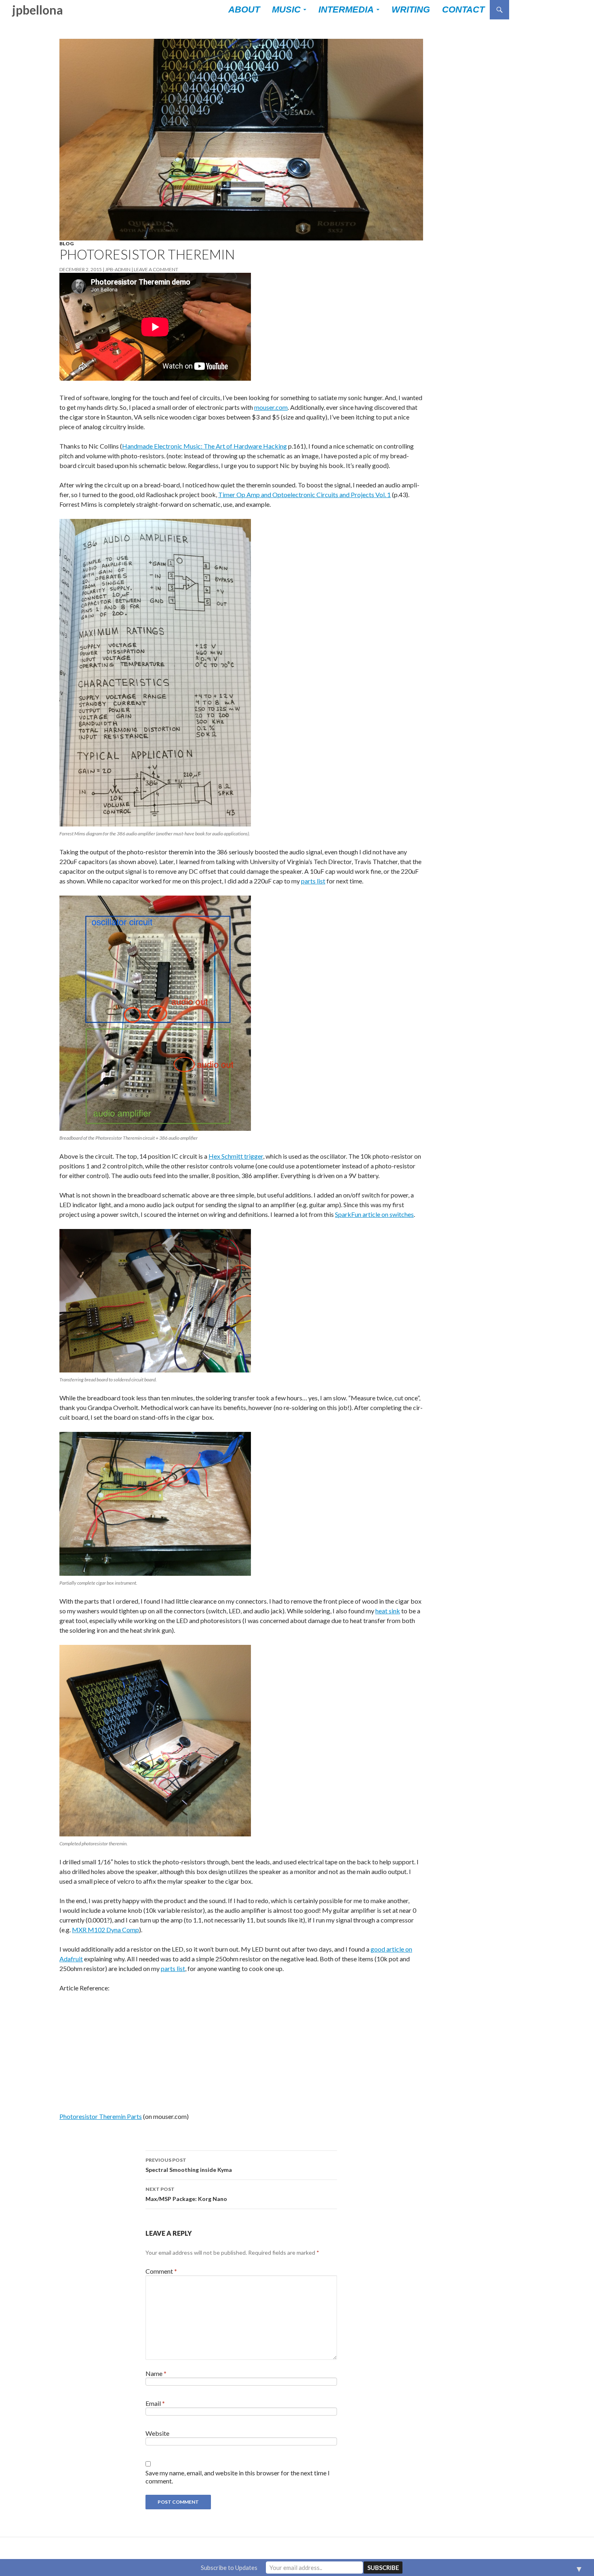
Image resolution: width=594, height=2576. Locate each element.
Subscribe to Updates (229, 2568)
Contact (463, 9)
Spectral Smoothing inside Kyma (189, 2165)
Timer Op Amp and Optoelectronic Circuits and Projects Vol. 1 (304, 494)
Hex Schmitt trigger (236, 1156)
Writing (411, 9)
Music (286, 9)
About (244, 9)
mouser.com (271, 407)
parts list (313, 881)
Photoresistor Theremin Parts (101, 2116)
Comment (161, 2271)
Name (156, 2373)
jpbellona (38, 10)
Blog (66, 243)
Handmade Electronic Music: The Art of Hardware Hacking (204, 446)
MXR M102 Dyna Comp (105, 1930)
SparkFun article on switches (374, 1214)
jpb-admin (118, 269)
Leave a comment (156, 269)
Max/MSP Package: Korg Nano (186, 2194)
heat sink (388, 1611)
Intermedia (346, 9)
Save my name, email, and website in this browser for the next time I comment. (238, 2477)
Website (157, 2433)
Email (155, 2403)
